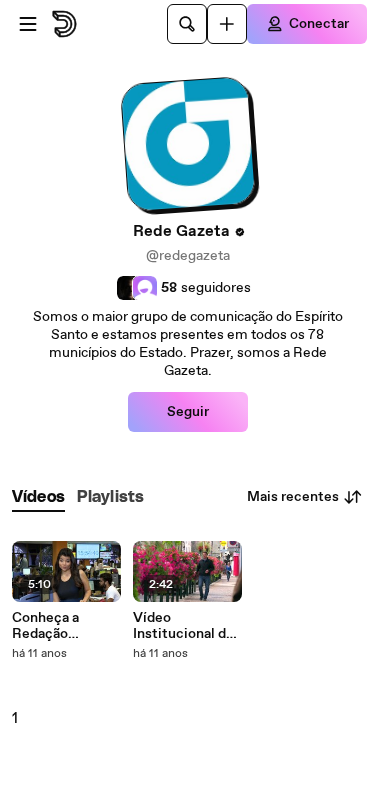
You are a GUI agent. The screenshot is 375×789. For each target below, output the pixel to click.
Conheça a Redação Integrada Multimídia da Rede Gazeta (56, 626)
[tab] (38, 497)
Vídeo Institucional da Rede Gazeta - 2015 (183, 626)
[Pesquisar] (187, 24)
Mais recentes (293, 497)
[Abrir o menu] (28, 24)
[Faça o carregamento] (227, 24)
